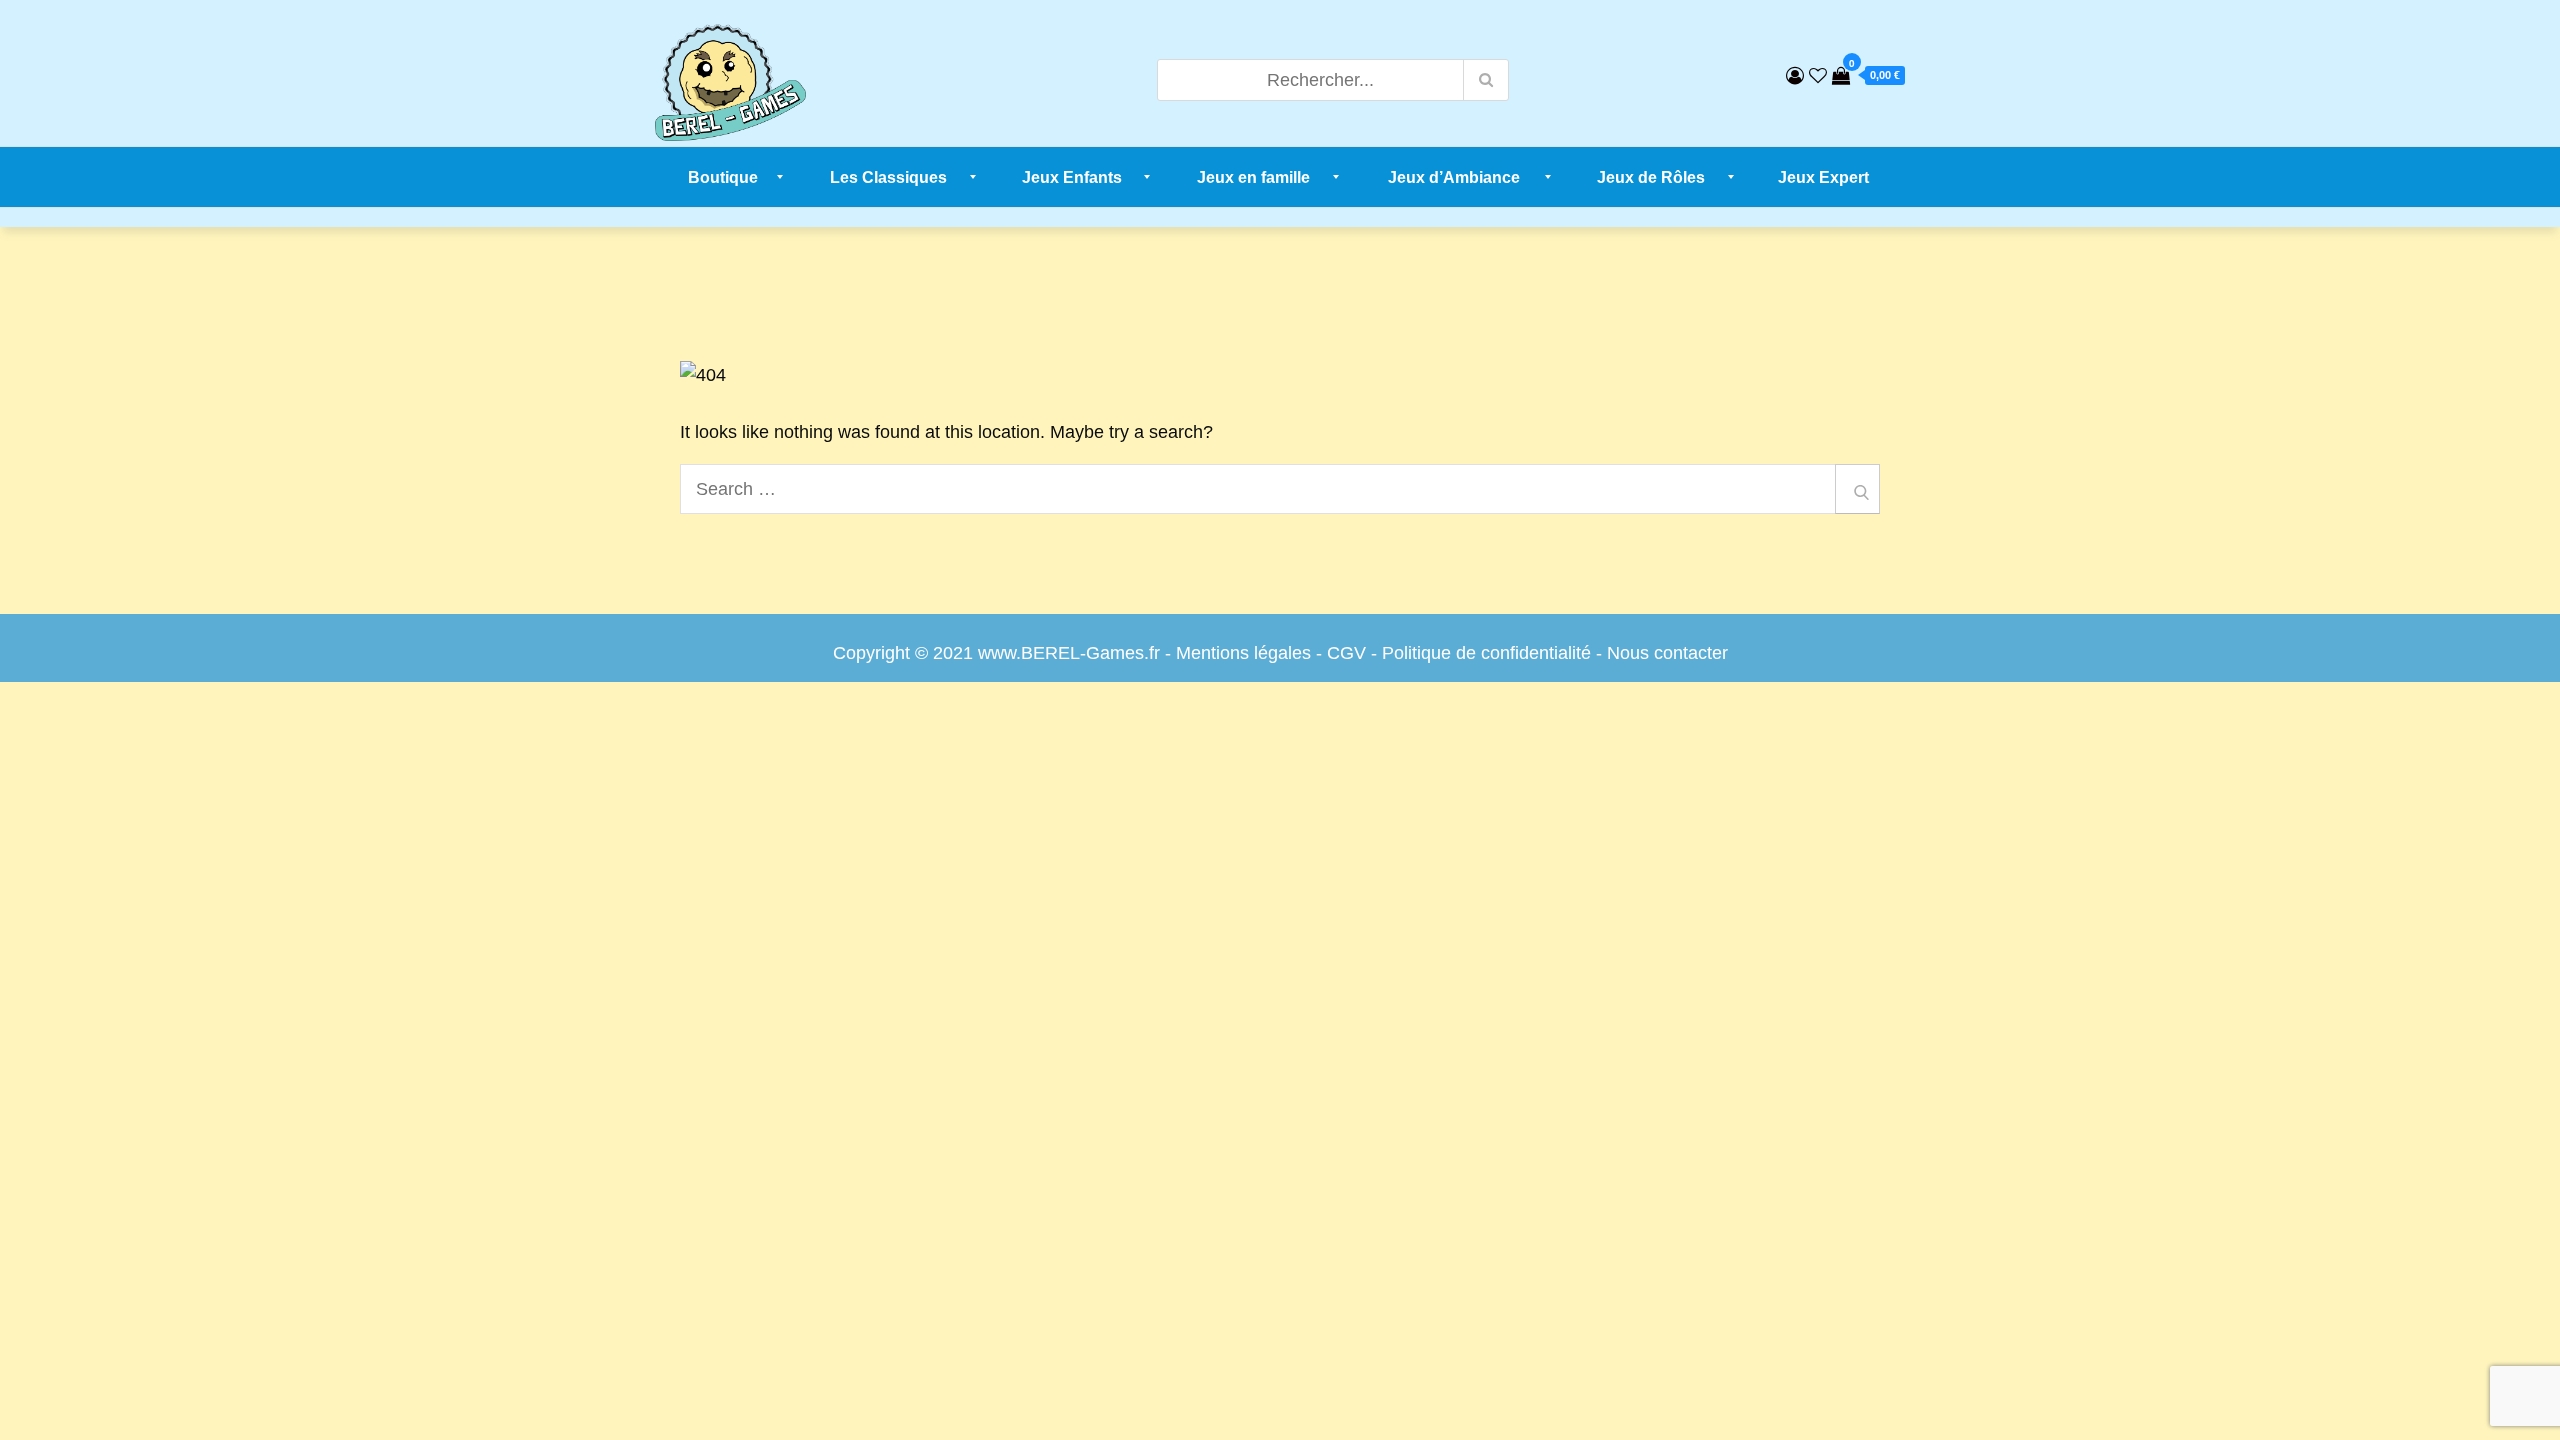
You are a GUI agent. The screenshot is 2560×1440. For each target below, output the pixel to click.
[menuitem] (723, 177)
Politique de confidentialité (1486, 653)
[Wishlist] (1818, 76)
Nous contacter (1667, 653)
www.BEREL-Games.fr (1069, 653)
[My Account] (1795, 76)
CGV (1346, 653)
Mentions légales (1243, 653)
